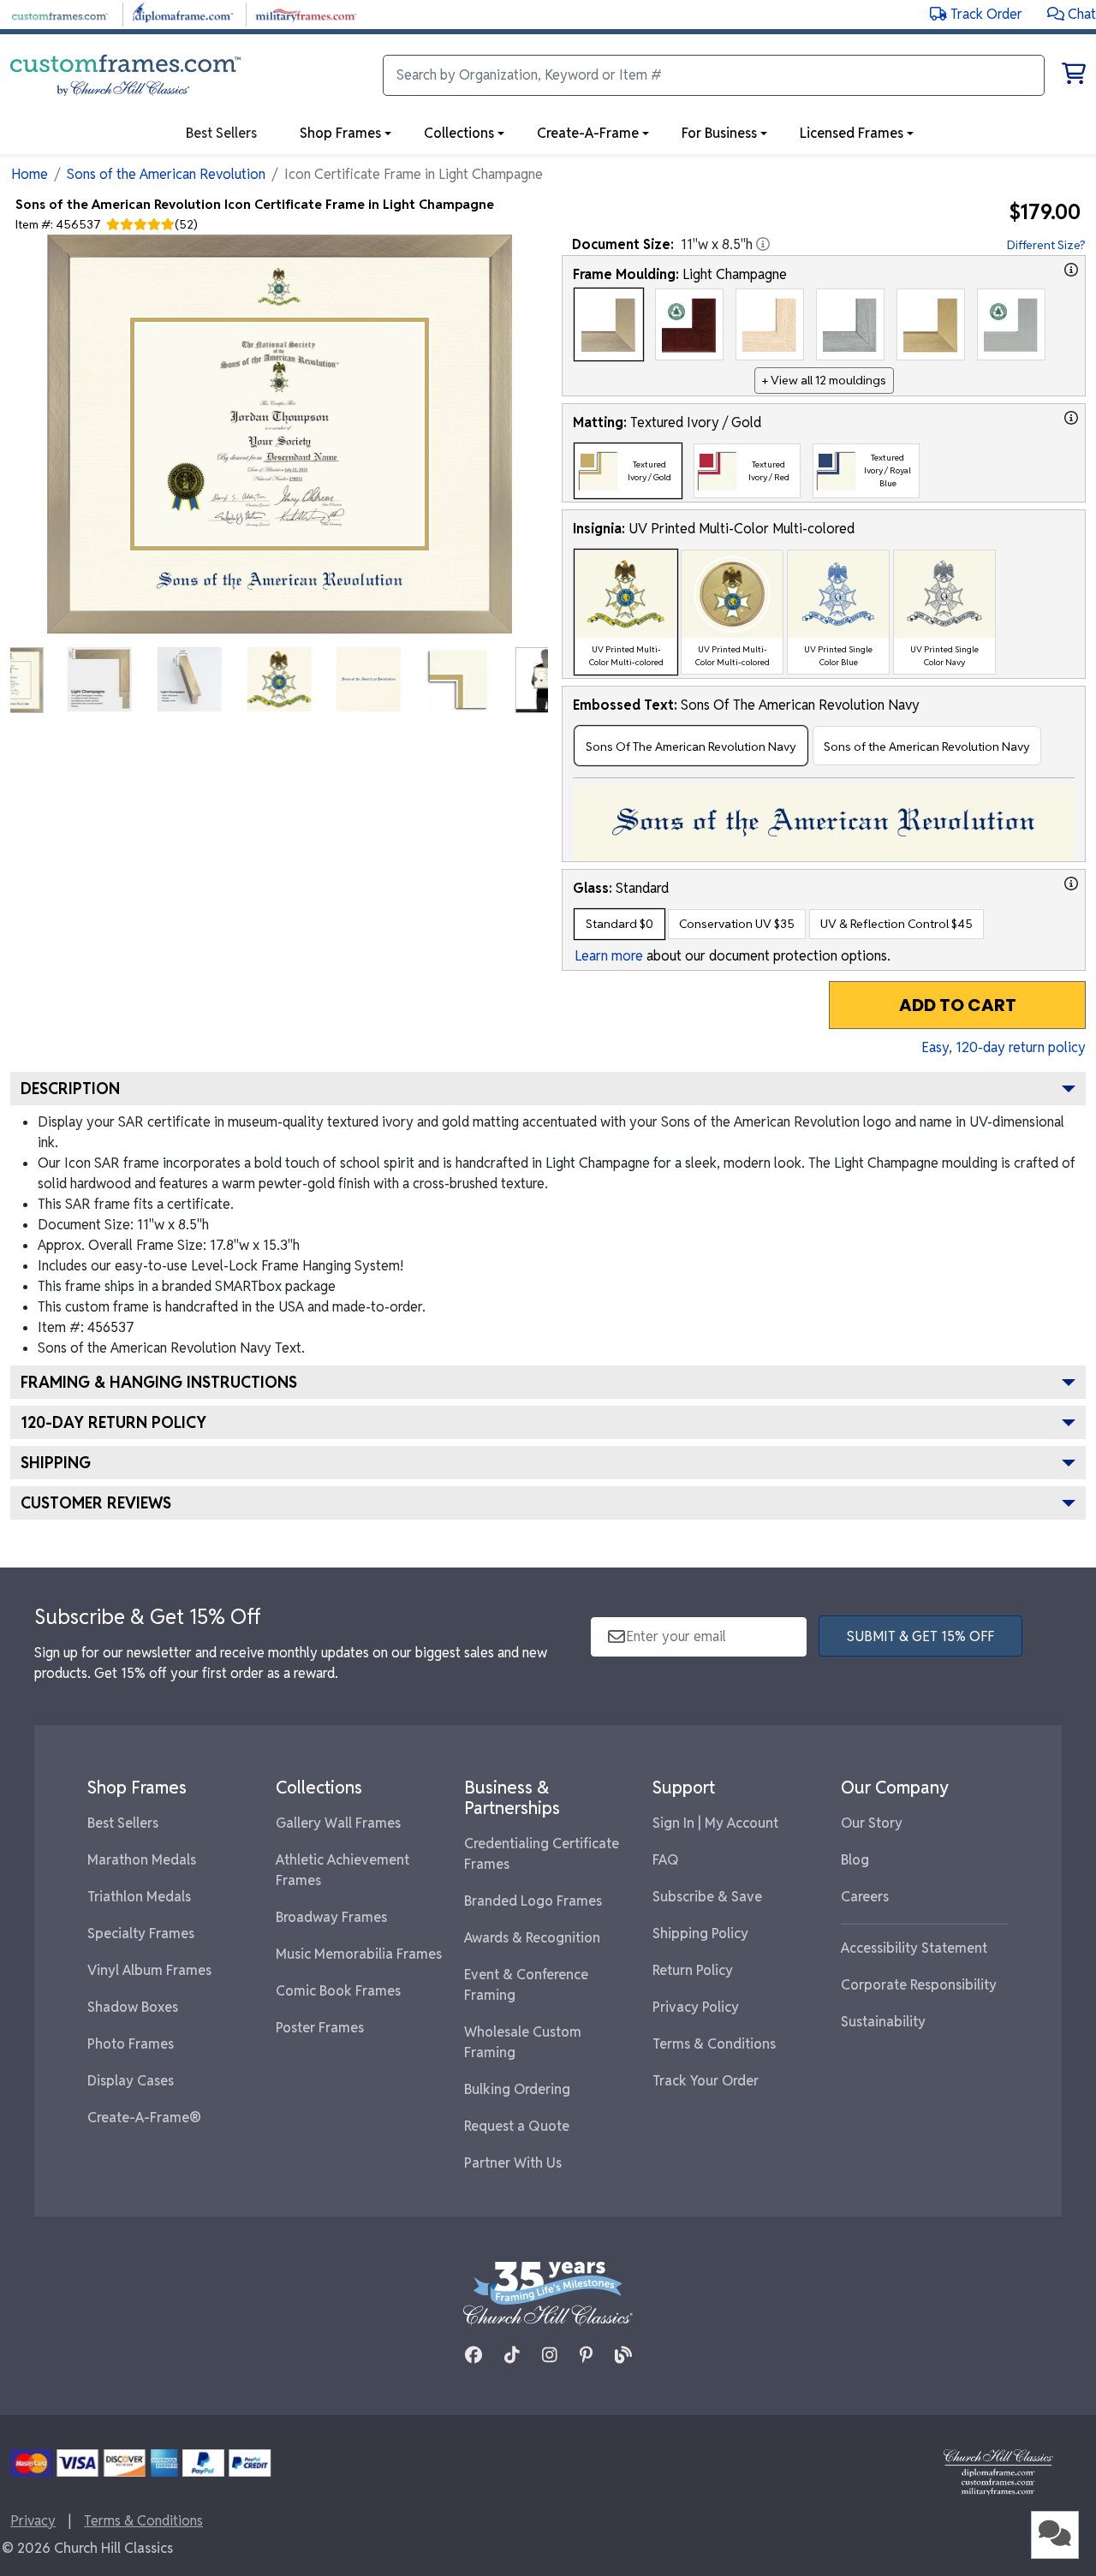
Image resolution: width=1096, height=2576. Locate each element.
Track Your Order (706, 2081)
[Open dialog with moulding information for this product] (1071, 270)
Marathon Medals (142, 1860)
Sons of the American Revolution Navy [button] (927, 747)
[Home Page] (998, 2471)
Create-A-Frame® (144, 2118)
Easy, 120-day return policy (1004, 1047)
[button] (1072, 14)
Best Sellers (123, 1823)
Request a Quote (517, 2126)
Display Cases (131, 2081)
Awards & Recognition (532, 1938)
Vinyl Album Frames (149, 1970)
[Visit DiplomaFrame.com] (183, 13)
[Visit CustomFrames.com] (60, 13)
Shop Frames (340, 133)
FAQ (666, 1860)
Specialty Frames (141, 1933)
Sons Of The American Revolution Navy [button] (691, 747)
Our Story (872, 1823)
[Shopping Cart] (1074, 77)
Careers (865, 1897)
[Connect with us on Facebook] (474, 2355)
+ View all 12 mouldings (824, 380)
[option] (609, 324)
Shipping (56, 1463)
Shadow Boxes (133, 2007)
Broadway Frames (331, 1917)
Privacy (33, 2521)
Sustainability (883, 2022)
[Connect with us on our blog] (623, 2355)
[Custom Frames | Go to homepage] (125, 75)
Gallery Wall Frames (338, 1823)
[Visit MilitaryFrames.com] (306, 13)
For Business (719, 133)
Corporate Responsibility (919, 1985)
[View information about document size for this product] (763, 244)
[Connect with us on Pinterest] (586, 2355)
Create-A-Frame (588, 133)
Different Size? (1046, 245)
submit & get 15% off (920, 1636)
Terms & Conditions (714, 2044)
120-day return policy (113, 1422)
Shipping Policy (700, 1933)
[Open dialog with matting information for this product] (1071, 418)
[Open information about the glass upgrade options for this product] (1071, 883)
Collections (459, 133)
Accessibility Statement (914, 1948)
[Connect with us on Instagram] (550, 2355)
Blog (855, 1860)
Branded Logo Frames (533, 1901)
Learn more (609, 956)
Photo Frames (131, 2044)
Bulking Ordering (517, 2089)
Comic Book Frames (338, 1991)
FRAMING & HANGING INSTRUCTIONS (159, 1382)
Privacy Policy (696, 2007)
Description (70, 1089)
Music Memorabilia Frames (359, 1954)
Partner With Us (513, 2163)
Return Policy (693, 1970)
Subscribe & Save (707, 1897)
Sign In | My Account (715, 1823)
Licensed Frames (852, 133)
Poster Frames (320, 2028)
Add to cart (958, 1005)
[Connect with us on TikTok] (512, 2355)
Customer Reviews (96, 1503)
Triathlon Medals (139, 1897)
